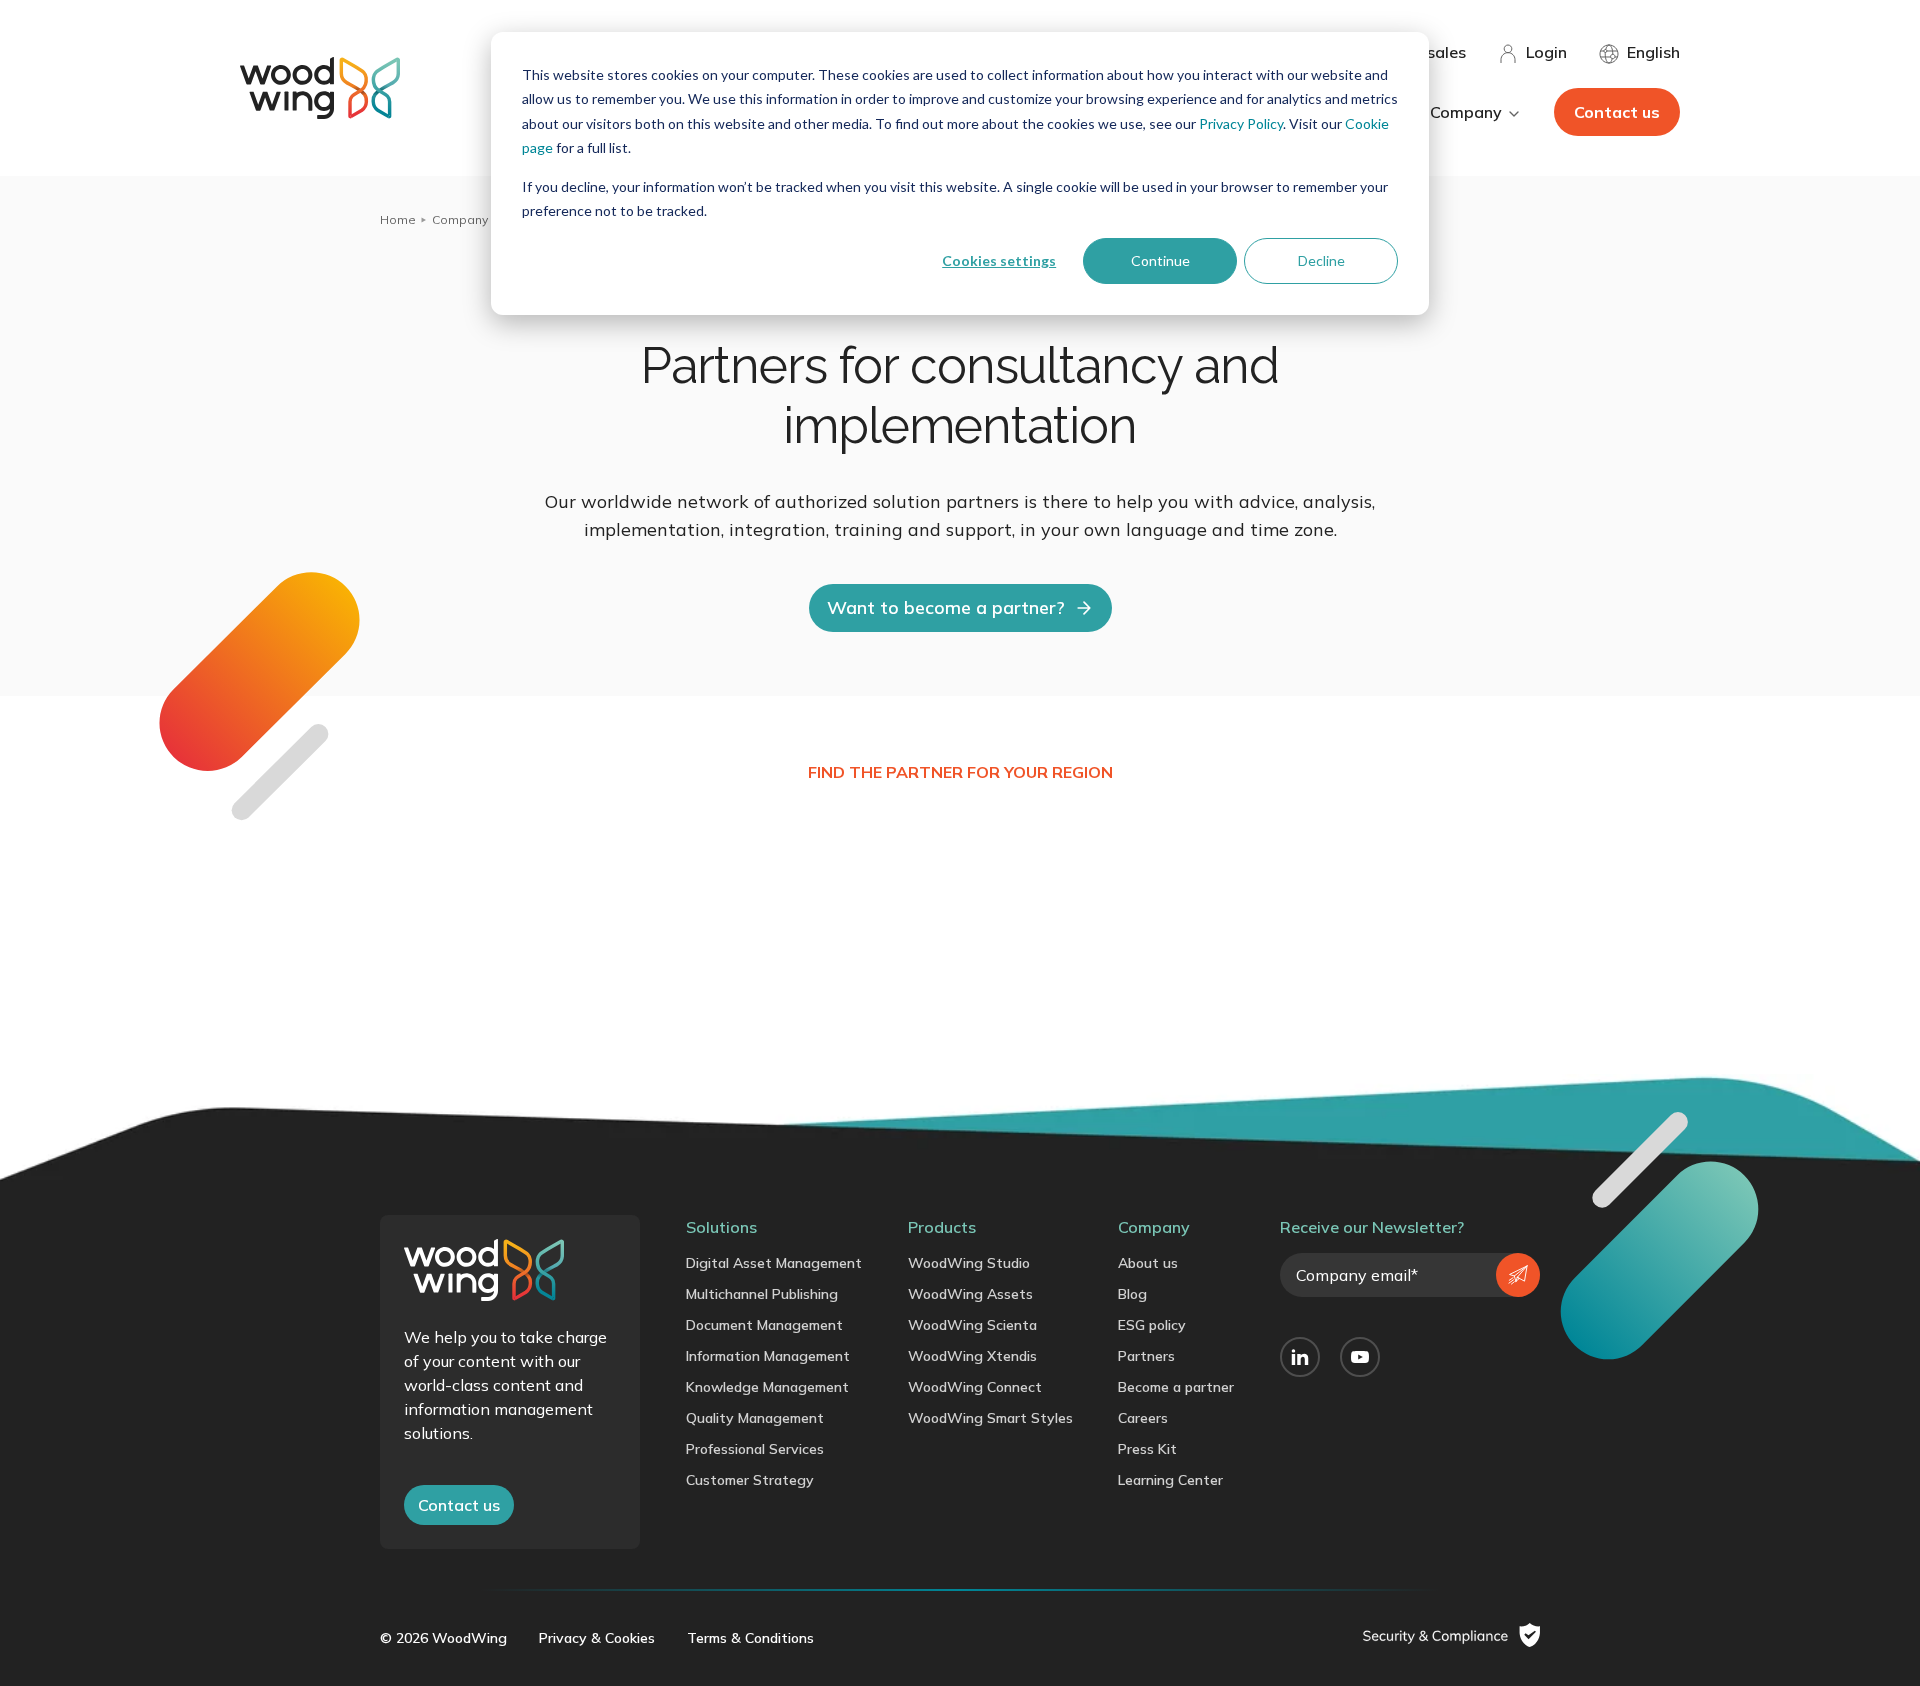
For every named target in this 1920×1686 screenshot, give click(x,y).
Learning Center (1170, 1480)
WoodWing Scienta (972, 1325)
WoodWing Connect (975, 1387)
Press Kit (1147, 1449)
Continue (1160, 260)
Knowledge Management (767, 1387)
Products (942, 1227)
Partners (1146, 1356)
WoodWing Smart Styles (990, 1418)
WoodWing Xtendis (972, 1356)
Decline (1321, 260)
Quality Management (755, 1418)
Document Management (764, 1325)
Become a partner (1176, 1387)
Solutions (721, 1227)
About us (1148, 1263)
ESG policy (1152, 1325)
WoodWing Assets (970, 1294)
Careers (1143, 1418)
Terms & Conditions (750, 1638)
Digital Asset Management (774, 1263)
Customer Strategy (750, 1480)
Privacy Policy (1241, 123)
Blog (1132, 1294)
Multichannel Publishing (762, 1294)
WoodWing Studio (969, 1263)
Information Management (768, 1356)
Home (398, 219)
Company (460, 219)
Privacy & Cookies (597, 1638)
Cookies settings (999, 260)
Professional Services (755, 1449)
